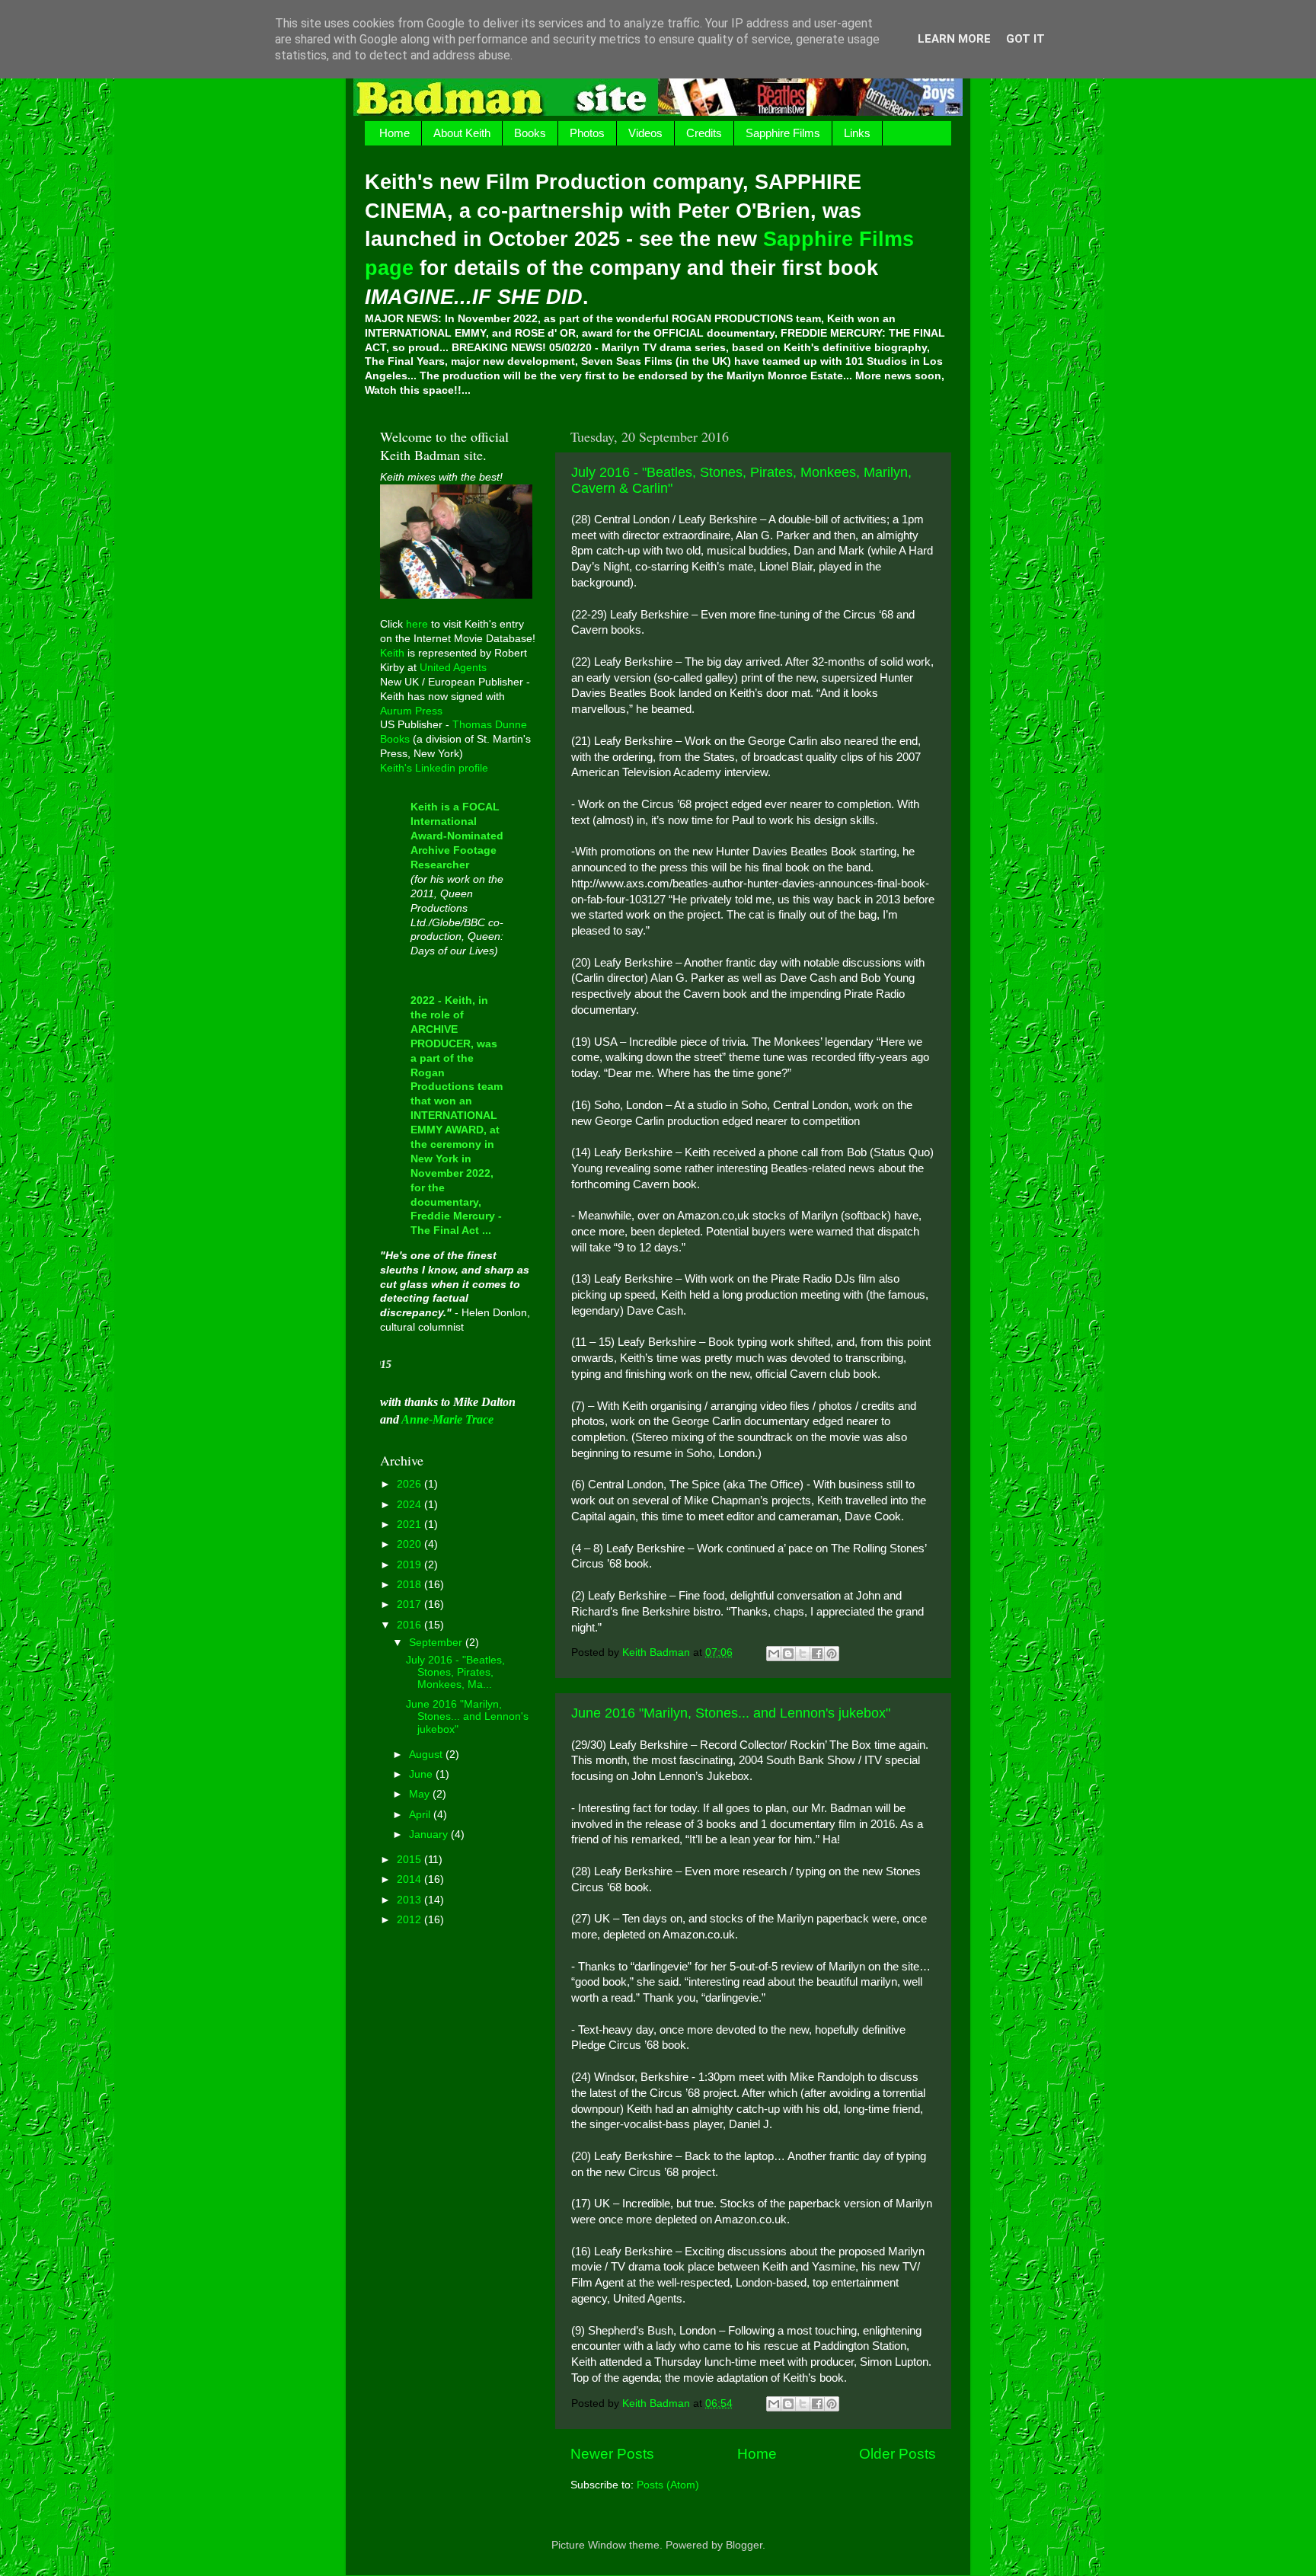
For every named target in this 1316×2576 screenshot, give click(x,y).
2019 (410, 1565)
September (437, 1643)
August (427, 1755)
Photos (587, 133)
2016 (410, 1625)
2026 (410, 1484)
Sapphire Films (783, 133)
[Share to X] (803, 1654)
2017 (410, 1604)
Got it (1025, 39)
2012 (410, 1920)
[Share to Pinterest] (832, 1654)
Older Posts (898, 2454)
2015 (410, 1860)
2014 (410, 1879)
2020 (410, 1544)
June (422, 1774)
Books (530, 133)
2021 (410, 1525)
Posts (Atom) (668, 2485)
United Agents (453, 668)
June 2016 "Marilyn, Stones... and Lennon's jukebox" (731, 1713)
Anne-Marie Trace (447, 1419)
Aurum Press (411, 711)
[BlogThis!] (788, 1654)
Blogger (744, 2545)
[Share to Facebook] (817, 1654)
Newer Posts (612, 2454)
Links (857, 133)
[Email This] (774, 1654)
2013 (410, 1900)
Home (394, 133)
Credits (704, 133)
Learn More (954, 39)
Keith (392, 653)
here (417, 624)
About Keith (462, 133)
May (421, 1794)
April (421, 1815)
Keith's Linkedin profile (434, 768)
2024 (410, 1505)
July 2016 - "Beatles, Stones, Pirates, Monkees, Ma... (455, 1672)
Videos (645, 133)
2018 (410, 1585)
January (430, 1835)
